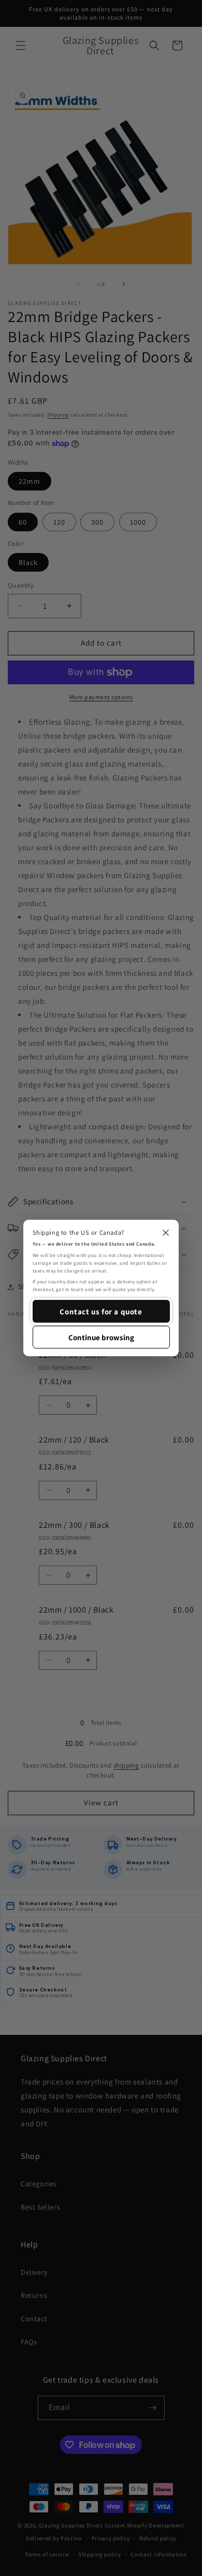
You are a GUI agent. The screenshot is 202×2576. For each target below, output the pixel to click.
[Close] (166, 1233)
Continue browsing (101, 1337)
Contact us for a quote (101, 1312)
